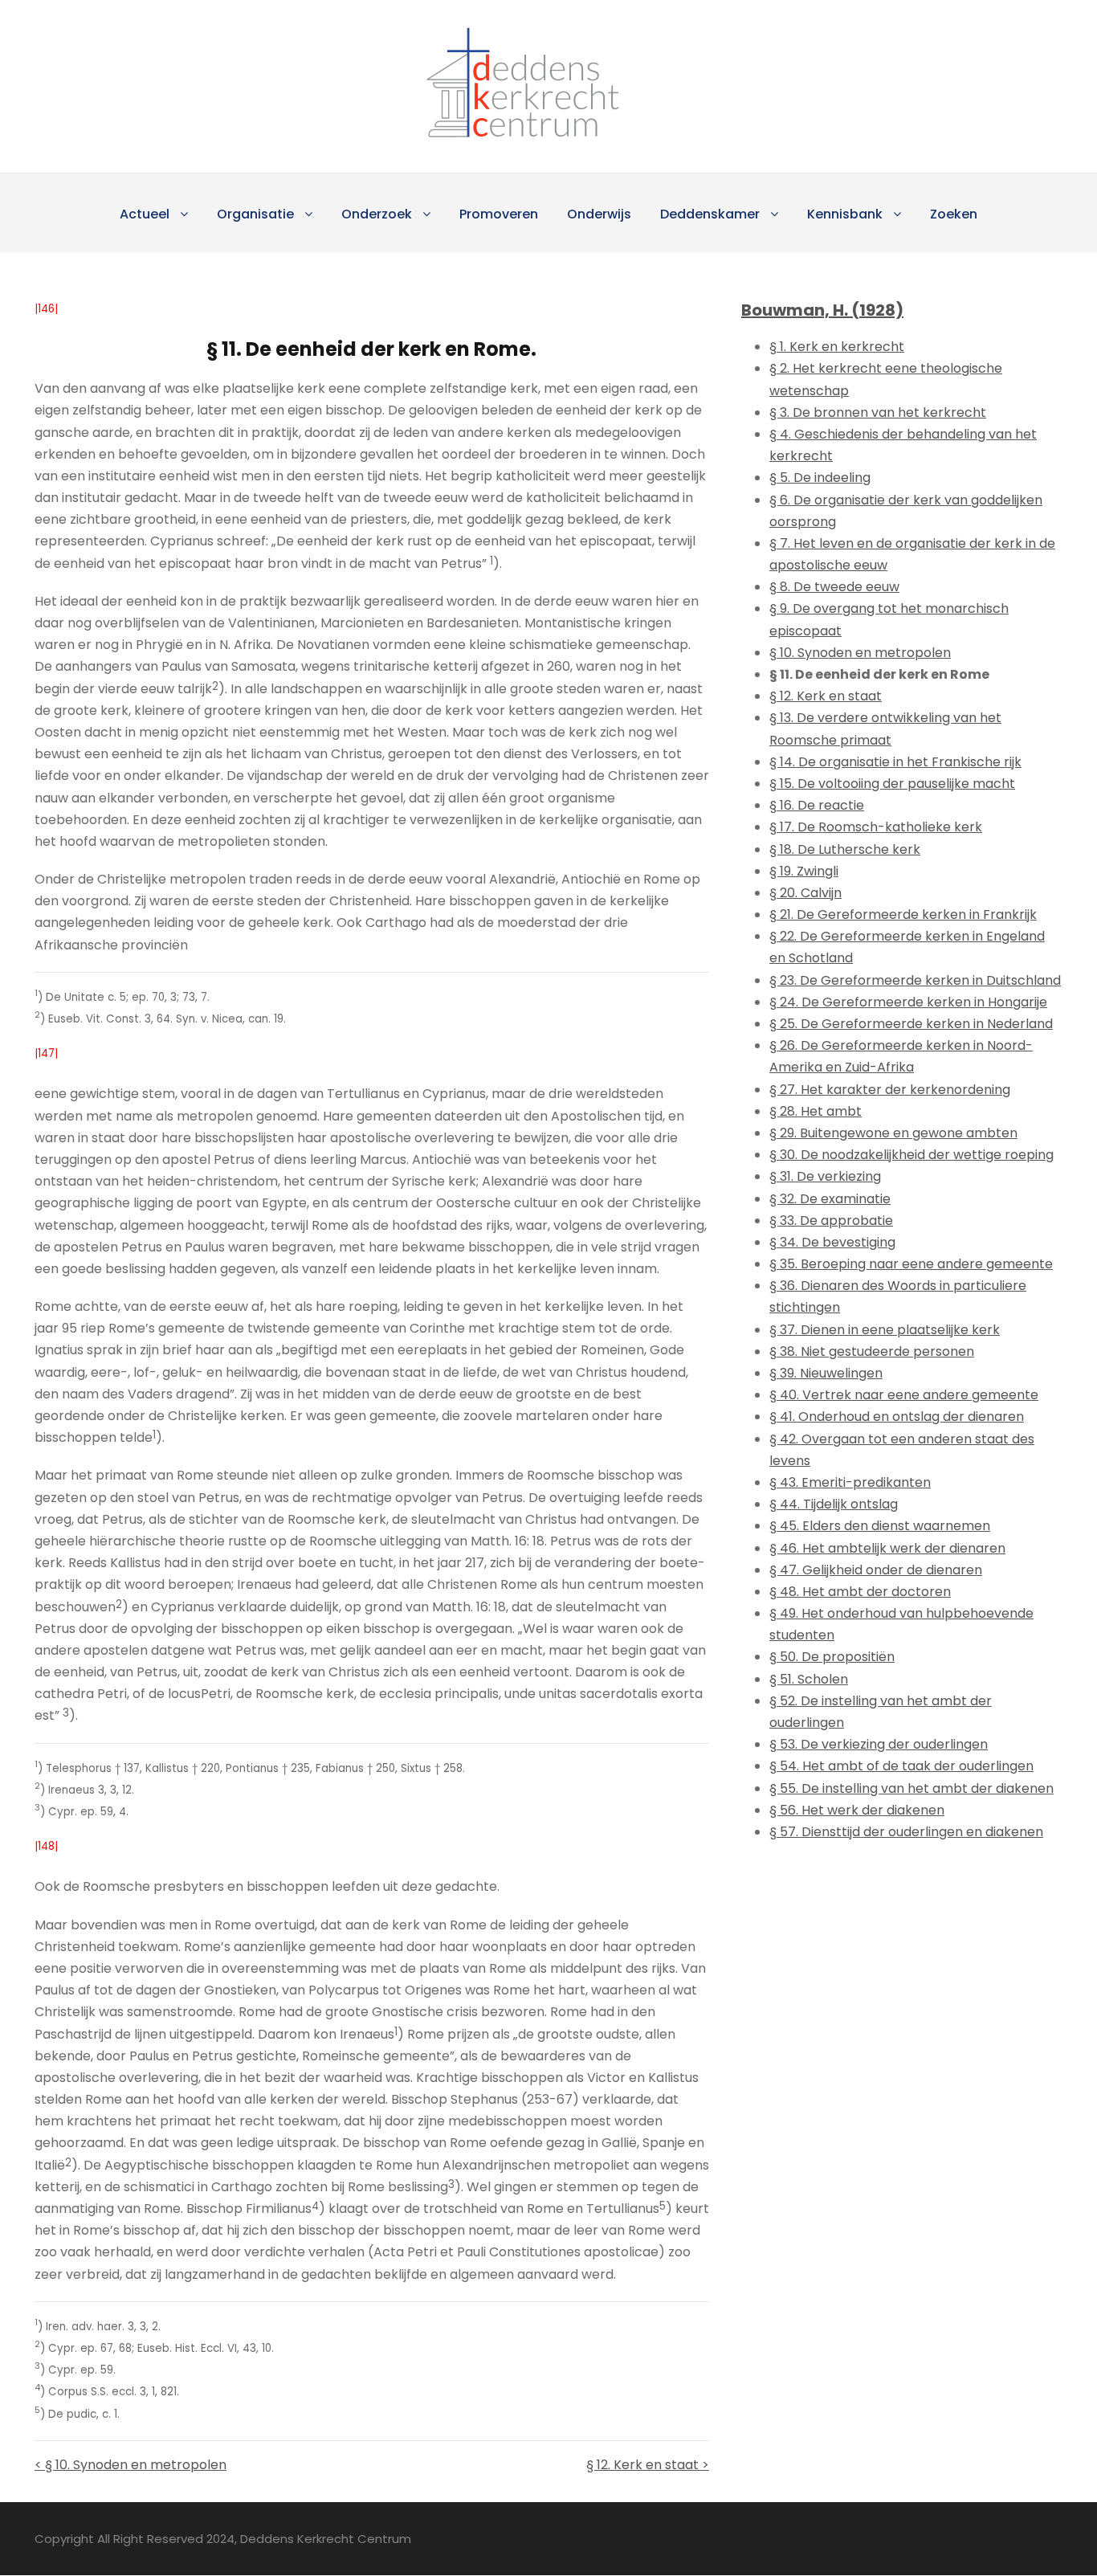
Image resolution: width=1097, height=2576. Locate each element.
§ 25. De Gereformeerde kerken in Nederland (911, 1024)
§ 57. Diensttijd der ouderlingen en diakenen (906, 1832)
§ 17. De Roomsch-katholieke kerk (876, 827)
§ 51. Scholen (809, 1679)
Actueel (145, 214)
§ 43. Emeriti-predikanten (850, 1482)
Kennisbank (845, 214)
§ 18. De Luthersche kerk (845, 849)
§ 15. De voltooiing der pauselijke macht (892, 784)
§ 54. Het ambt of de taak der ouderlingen (901, 1766)
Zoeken (954, 214)
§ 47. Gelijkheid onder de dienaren (876, 1570)
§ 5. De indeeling (820, 478)
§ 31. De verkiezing (825, 1176)
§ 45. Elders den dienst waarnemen (880, 1526)
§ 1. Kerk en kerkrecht (837, 347)
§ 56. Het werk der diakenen (857, 1810)
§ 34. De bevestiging (832, 1242)
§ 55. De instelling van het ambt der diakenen (911, 1788)
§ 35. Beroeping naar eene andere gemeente (911, 1264)
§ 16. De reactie (817, 805)
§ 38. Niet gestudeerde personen (872, 1351)
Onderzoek (377, 214)
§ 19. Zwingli (804, 871)
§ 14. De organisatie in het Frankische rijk (895, 762)
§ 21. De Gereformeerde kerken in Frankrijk (903, 914)
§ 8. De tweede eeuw (834, 587)
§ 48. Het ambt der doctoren (860, 1592)
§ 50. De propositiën (832, 1657)
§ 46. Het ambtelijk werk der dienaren (887, 1548)
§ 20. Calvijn (805, 893)
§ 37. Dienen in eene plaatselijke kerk (885, 1330)
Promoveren (499, 214)
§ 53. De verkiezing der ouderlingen (879, 1744)
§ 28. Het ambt (816, 1111)
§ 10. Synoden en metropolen (860, 653)
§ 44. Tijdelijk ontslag (834, 1504)
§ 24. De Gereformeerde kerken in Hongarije (908, 1002)
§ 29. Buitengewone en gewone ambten (893, 1133)
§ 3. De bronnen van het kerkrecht (878, 412)
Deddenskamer (710, 214)
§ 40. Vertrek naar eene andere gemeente (904, 1395)
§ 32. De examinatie (830, 1199)
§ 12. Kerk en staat (826, 696)
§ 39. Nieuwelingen (826, 1373)
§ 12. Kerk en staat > (648, 2465)
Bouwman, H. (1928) (822, 310)
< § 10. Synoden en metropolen (130, 2465)
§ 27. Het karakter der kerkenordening (890, 1090)
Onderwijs (599, 214)
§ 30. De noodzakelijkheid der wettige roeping (911, 1155)
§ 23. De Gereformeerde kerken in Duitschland (915, 980)
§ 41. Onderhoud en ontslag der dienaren (897, 1417)
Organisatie (255, 214)
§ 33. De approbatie (831, 1221)
